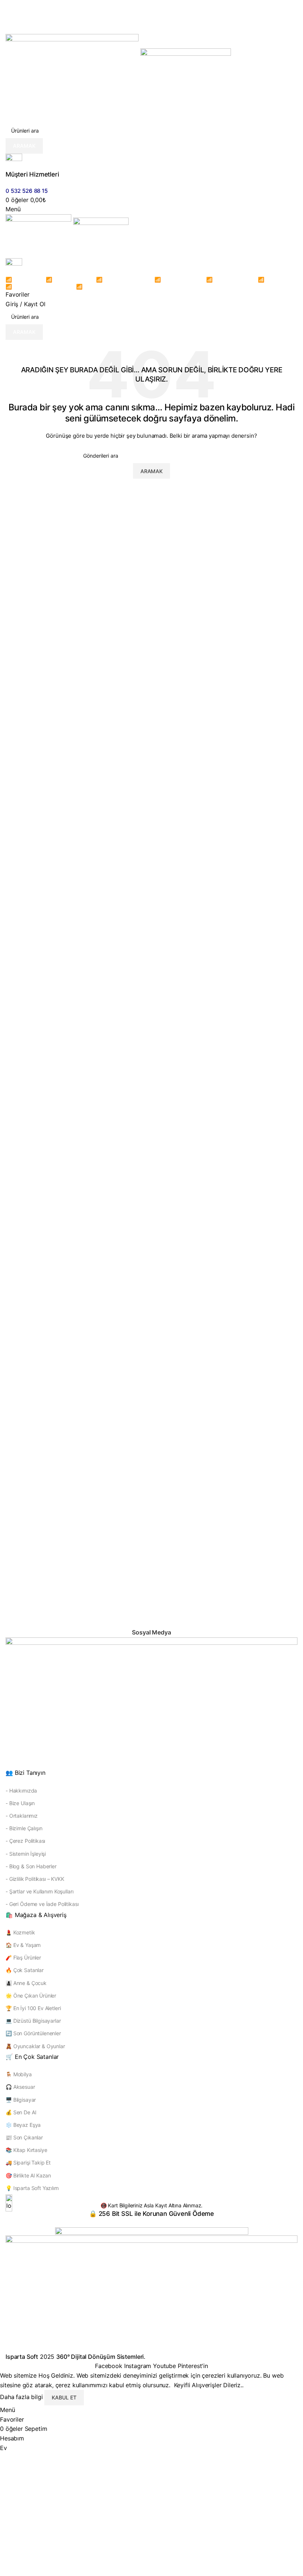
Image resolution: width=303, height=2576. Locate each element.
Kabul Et (64, 2397)
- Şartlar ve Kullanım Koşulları (39, 1891)
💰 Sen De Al (21, 2112)
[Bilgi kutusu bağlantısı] (151, 1181)
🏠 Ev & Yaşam (23, 1945)
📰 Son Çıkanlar (24, 2137)
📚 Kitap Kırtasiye (26, 2150)
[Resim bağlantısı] (151, 1702)
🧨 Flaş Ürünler (23, 1957)
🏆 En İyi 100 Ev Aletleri (33, 2008)
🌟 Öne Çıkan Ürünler (31, 1996)
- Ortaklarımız (22, 1816)
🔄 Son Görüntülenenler (33, 2033)
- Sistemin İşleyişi (26, 1854)
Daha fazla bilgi (22, 2397)
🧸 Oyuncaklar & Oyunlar (35, 2046)
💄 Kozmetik (20, 1932)
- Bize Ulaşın (20, 1803)
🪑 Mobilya (19, 2074)
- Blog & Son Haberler (31, 1866)
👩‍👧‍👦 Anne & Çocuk (26, 1983)
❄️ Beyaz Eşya (23, 2125)
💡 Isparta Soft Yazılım (32, 2188)
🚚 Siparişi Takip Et (28, 2162)
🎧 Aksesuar (20, 2087)
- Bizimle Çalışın (24, 1828)
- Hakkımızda (21, 1791)
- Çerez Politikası (25, 1841)
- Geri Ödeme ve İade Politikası (42, 1904)
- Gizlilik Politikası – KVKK (35, 1879)
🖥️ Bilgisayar (21, 2100)
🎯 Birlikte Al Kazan (28, 2175)
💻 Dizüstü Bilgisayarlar (33, 2021)
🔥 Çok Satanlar (25, 1970)
